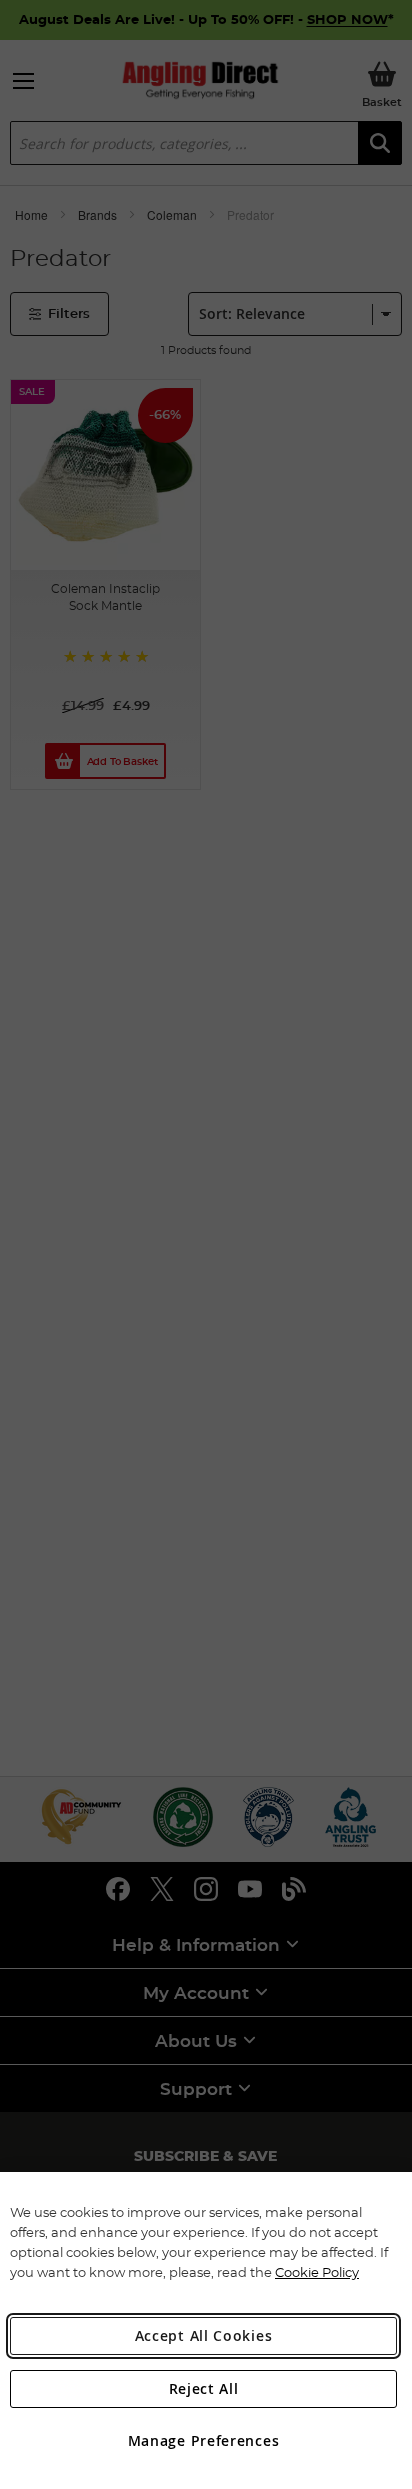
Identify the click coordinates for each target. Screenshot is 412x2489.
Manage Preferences (204, 2440)
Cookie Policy (317, 2272)
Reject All (204, 2388)
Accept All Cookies (204, 2335)
